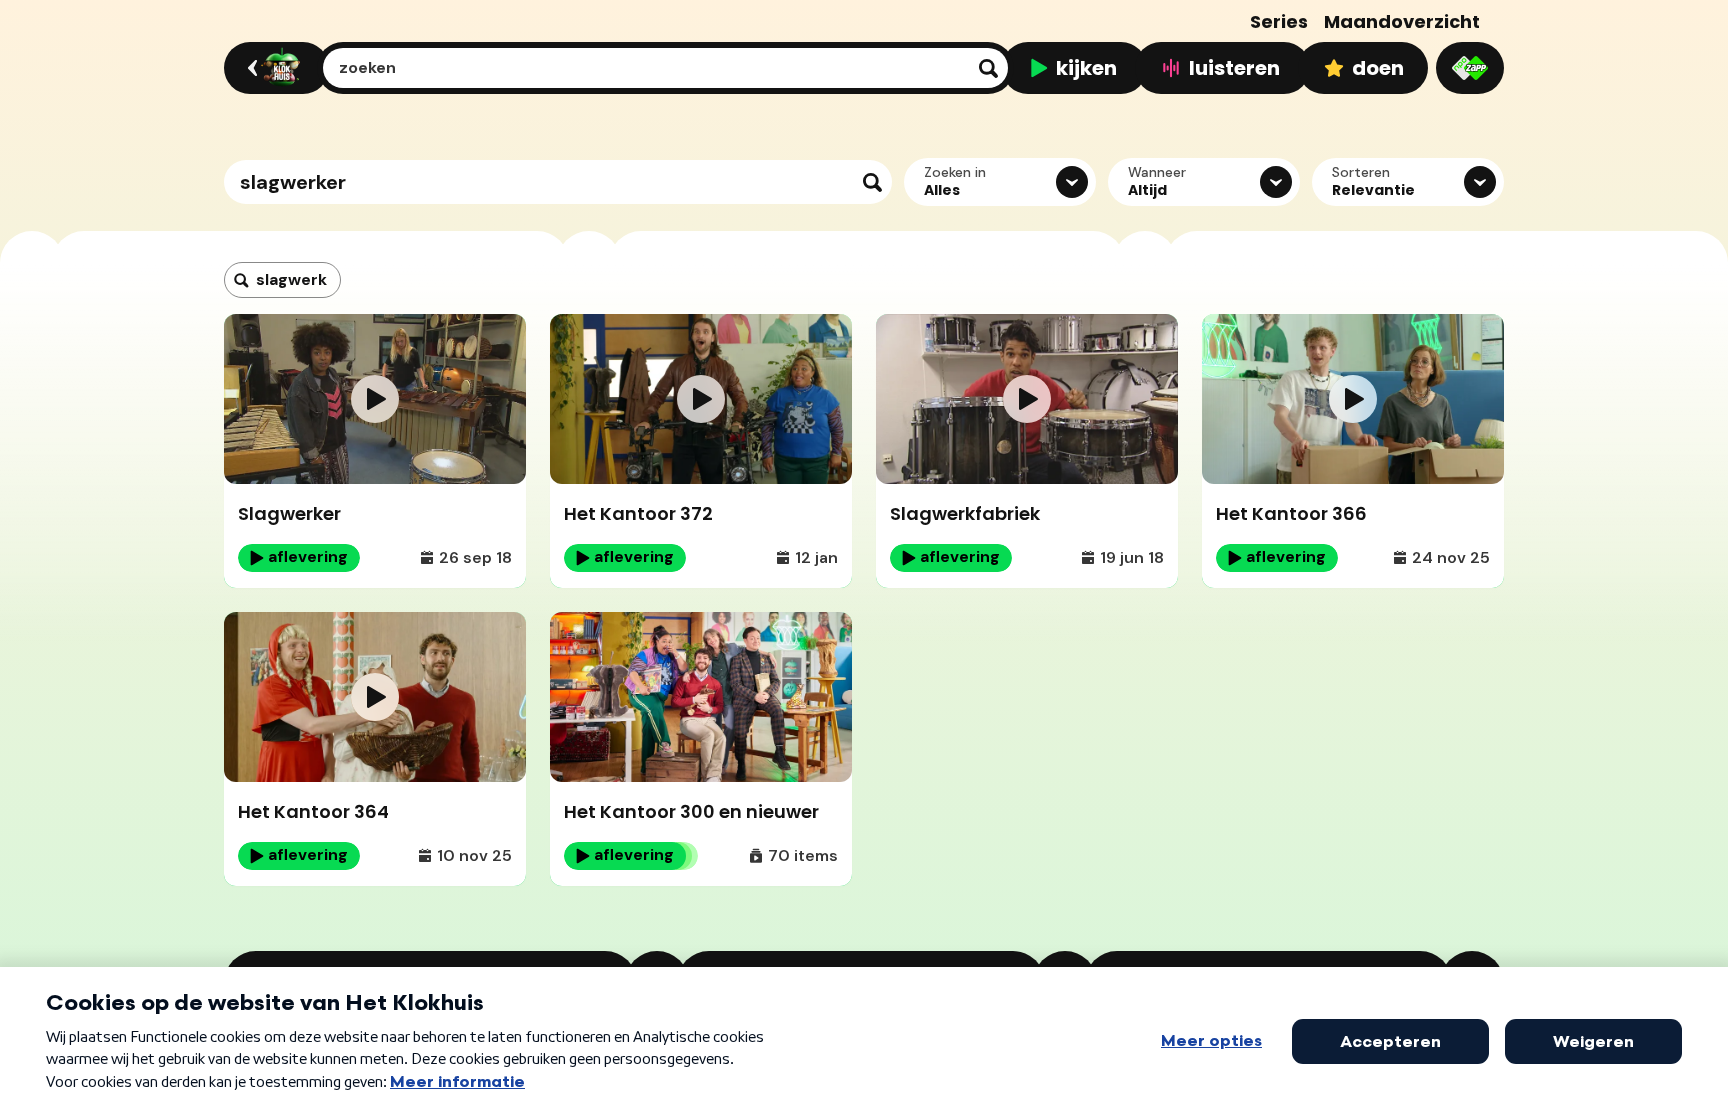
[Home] (273, 68)
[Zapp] (1470, 68)
